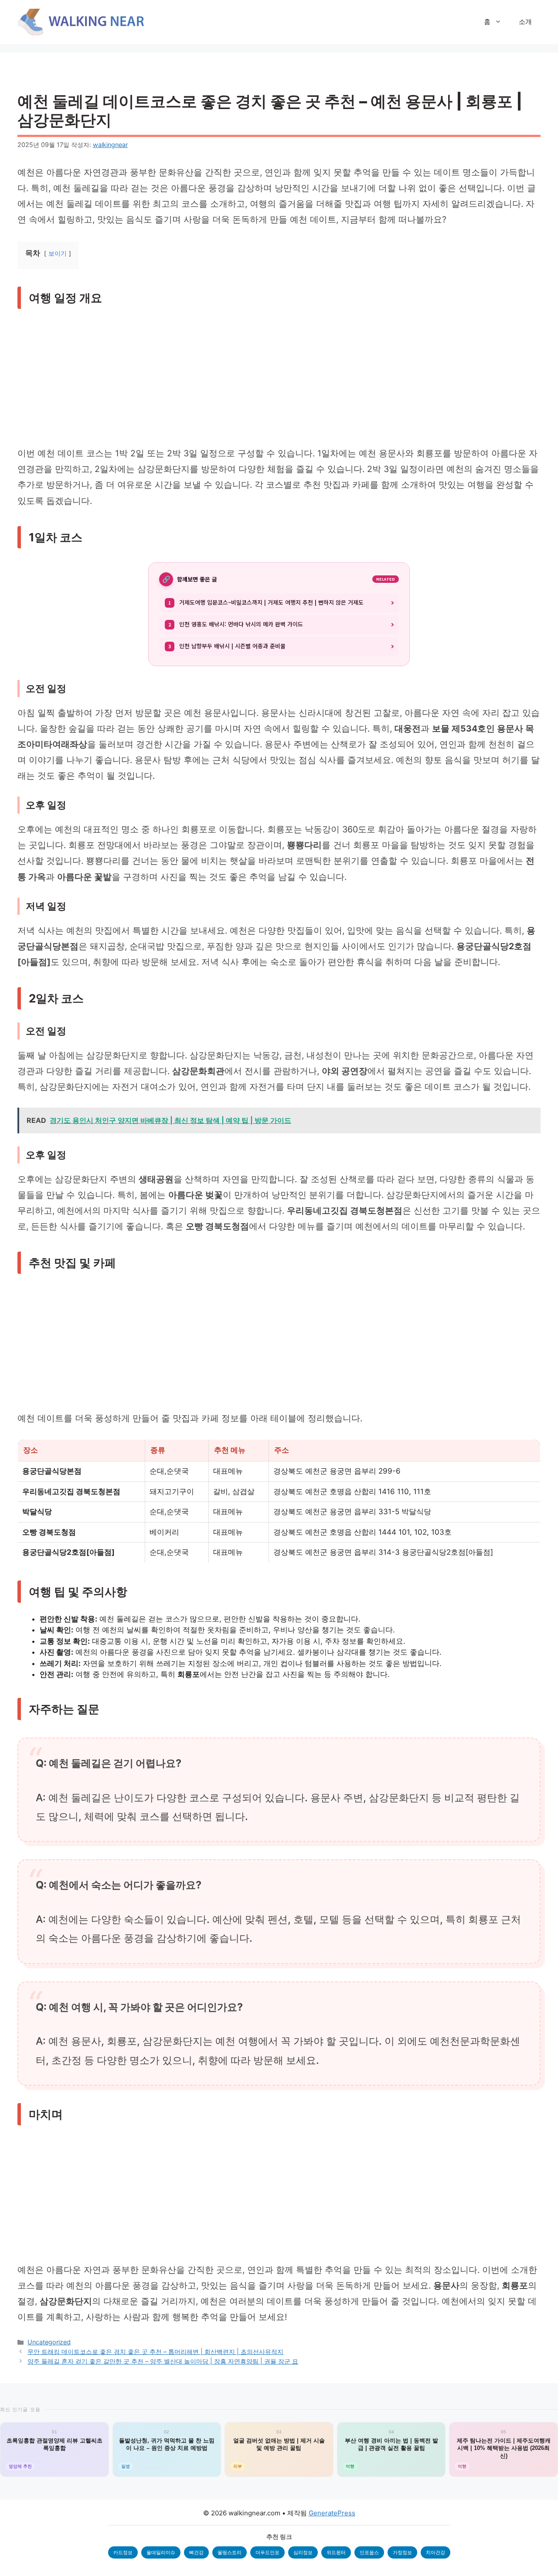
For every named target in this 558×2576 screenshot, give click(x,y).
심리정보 (303, 2552)
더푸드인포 (267, 2552)
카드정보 (123, 2552)
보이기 (58, 253)
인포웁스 (369, 2552)
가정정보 (402, 2552)
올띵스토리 (230, 2552)
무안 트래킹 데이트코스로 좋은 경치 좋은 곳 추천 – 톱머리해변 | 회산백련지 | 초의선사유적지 (155, 2352)
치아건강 (436, 2552)
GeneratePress (332, 2513)
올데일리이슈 (161, 2552)
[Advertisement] (279, 381)
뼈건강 (196, 2552)
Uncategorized (49, 2342)
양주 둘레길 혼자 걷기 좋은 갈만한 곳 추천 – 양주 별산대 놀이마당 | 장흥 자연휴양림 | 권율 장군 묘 (163, 2361)
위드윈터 (336, 2552)
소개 (525, 22)
